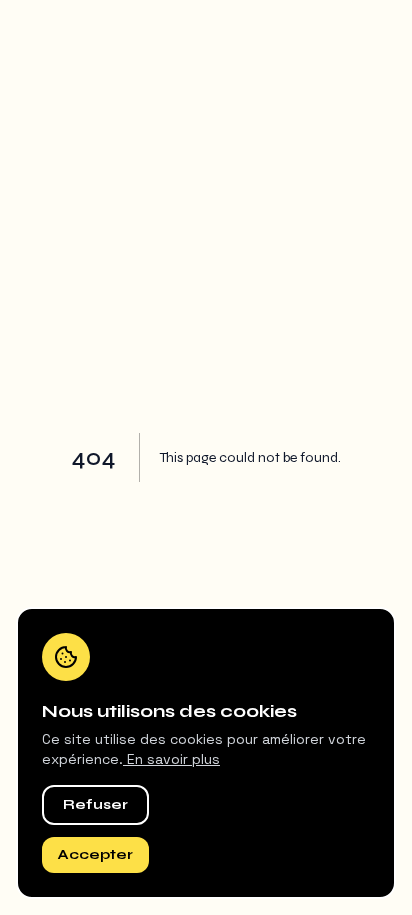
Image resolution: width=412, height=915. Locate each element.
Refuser (95, 804)
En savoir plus (171, 759)
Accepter (95, 854)
